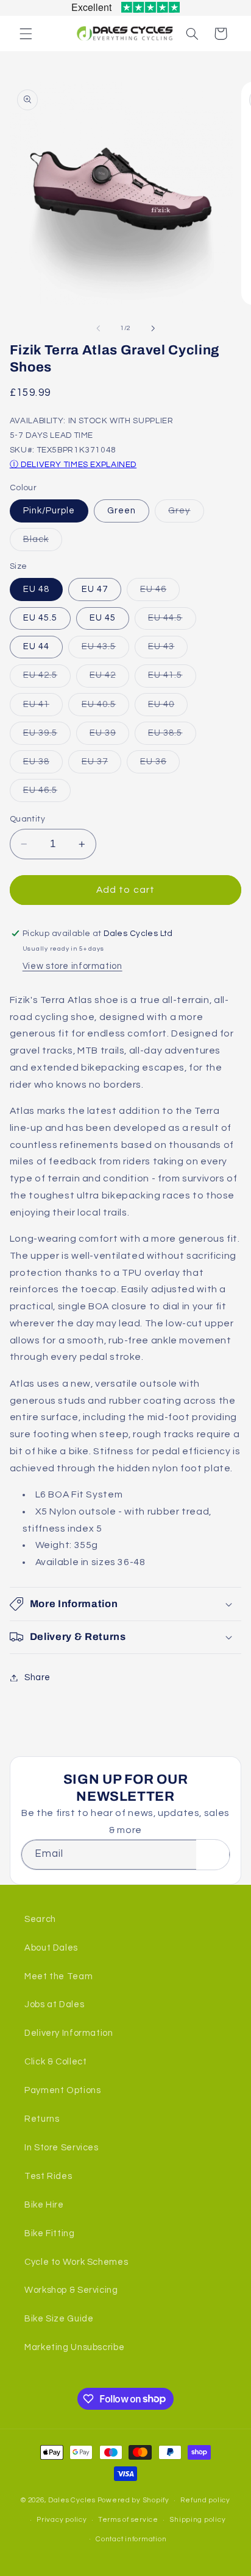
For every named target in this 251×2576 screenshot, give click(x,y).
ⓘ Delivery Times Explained (73, 465)
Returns (42, 2119)
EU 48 (36, 589)
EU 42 (109, 678)
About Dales (51, 1948)
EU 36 (160, 765)
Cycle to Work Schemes (76, 2262)
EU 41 (43, 708)
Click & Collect (55, 2062)
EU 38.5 (172, 736)
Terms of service (128, 2520)
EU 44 (36, 646)
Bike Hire (44, 2205)
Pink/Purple (49, 511)
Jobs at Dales (54, 2004)
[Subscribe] (213, 1855)
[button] (26, 33)
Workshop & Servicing (71, 2290)
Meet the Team (58, 1976)
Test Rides (48, 2176)
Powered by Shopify (133, 2500)
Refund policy (205, 2500)
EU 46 (160, 593)
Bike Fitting (50, 2233)
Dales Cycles (72, 2500)
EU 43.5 (105, 650)
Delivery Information (69, 2033)
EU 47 (95, 589)
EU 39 (109, 736)
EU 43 (168, 650)
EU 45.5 (40, 618)
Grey (186, 514)
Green (122, 511)
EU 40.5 (105, 708)
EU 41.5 (172, 678)
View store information (72, 966)
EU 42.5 (47, 678)
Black (43, 543)
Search (40, 1919)
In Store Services (62, 2148)
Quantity (27, 819)
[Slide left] (98, 328)
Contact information (131, 2539)
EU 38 (43, 765)
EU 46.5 (47, 794)
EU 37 (101, 765)
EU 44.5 (172, 621)
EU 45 (103, 618)
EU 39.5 (47, 736)
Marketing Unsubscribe (74, 2347)
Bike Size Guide (59, 2319)
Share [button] (37, 1677)
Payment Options (62, 2090)
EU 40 (168, 708)
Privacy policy (62, 2520)
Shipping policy (197, 2520)
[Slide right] (153, 328)
